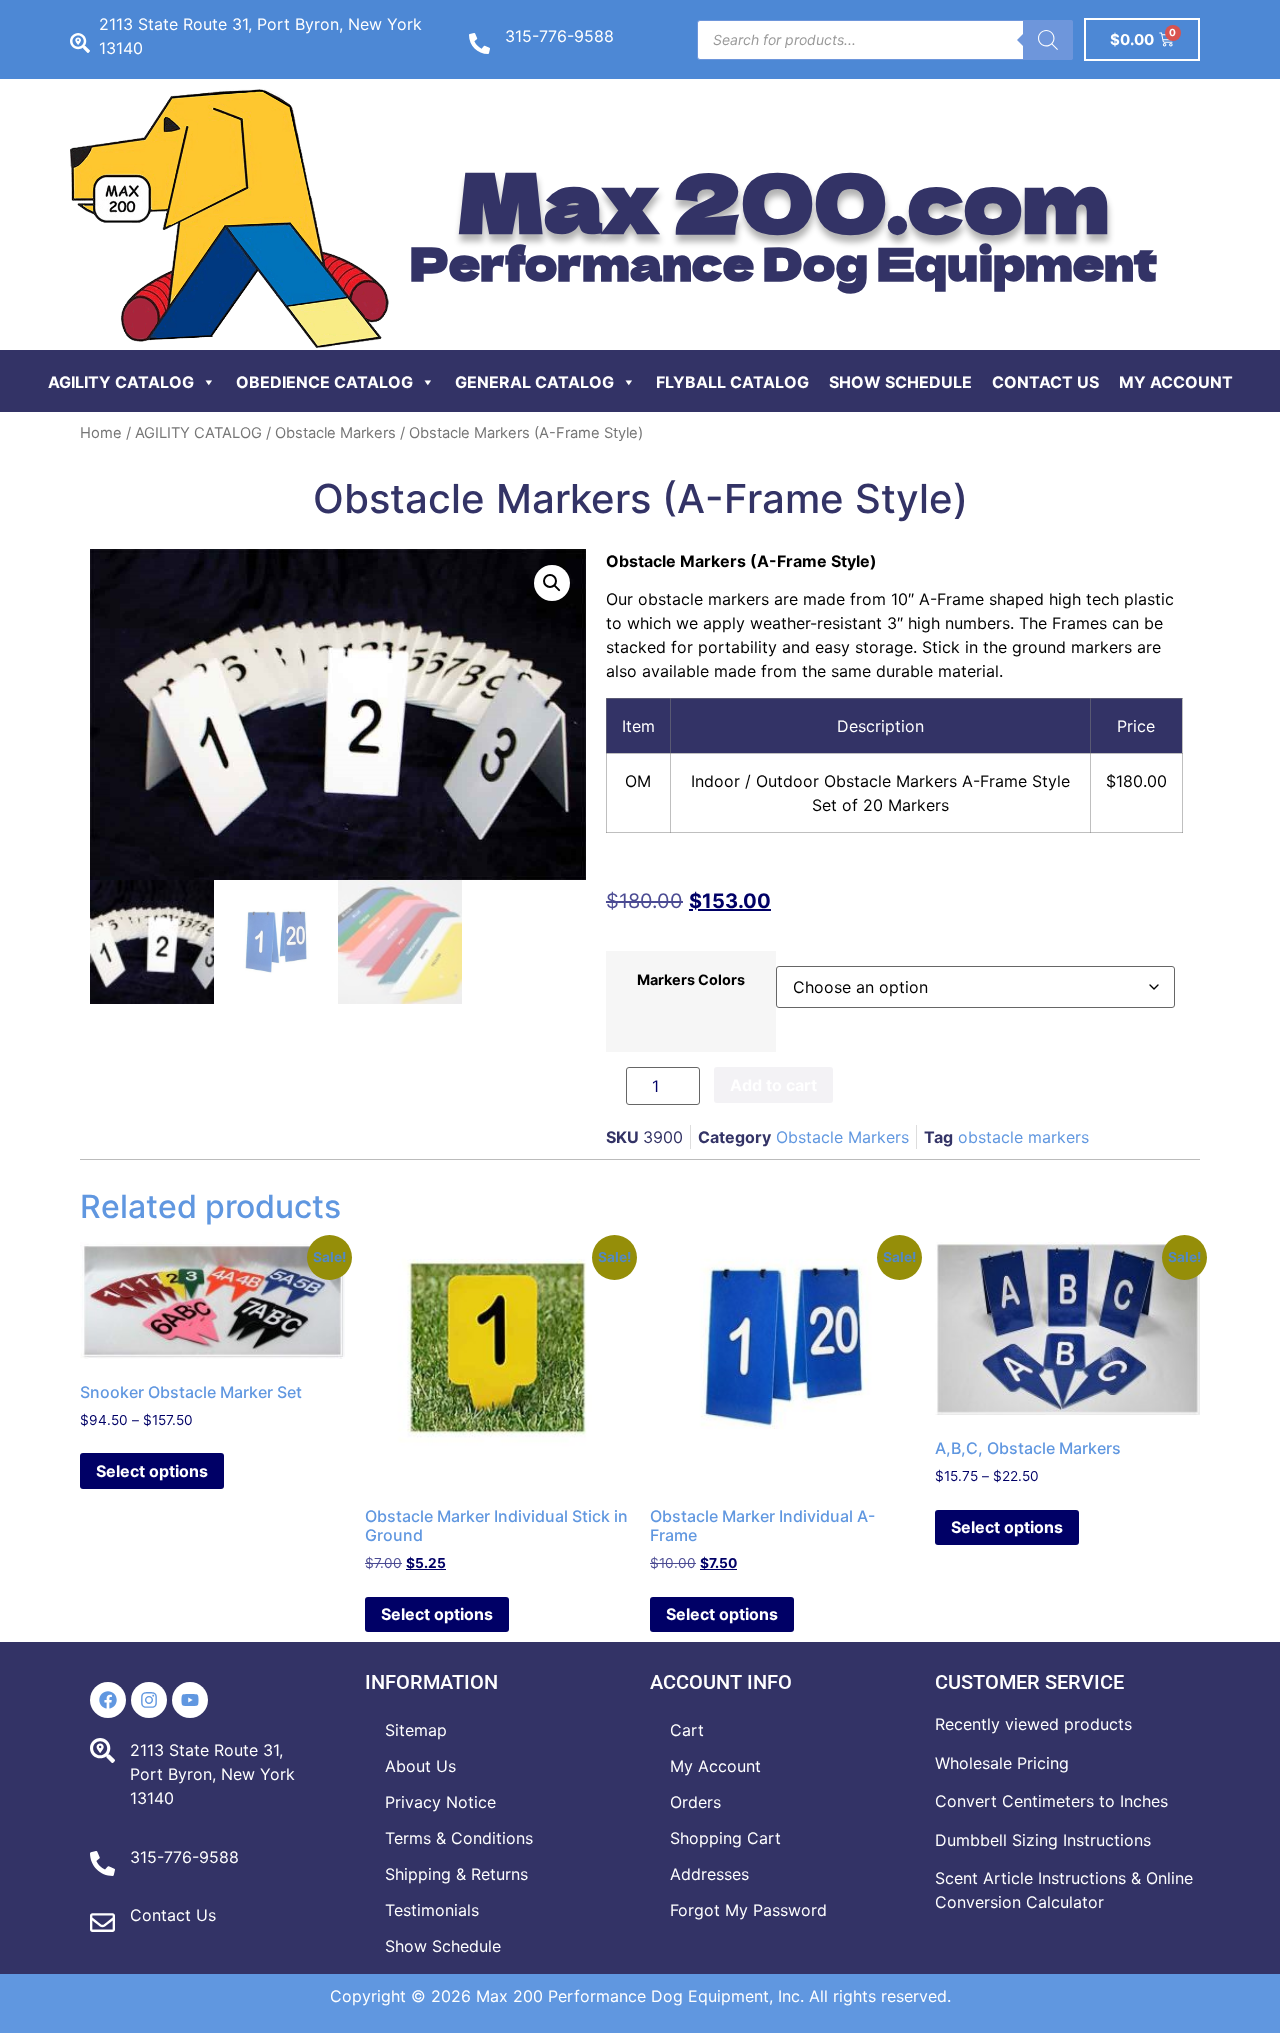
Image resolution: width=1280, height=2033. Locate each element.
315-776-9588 (559, 36)
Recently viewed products (1033, 1724)
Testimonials (432, 1910)
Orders (695, 1802)
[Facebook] (108, 1700)
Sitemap (416, 1730)
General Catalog (534, 382)
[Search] (1048, 40)
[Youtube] (190, 1700)
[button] (552, 583)
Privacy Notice (440, 1802)
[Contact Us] (102, 1922)
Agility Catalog (121, 382)
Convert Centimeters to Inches (1051, 1801)
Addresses (709, 1874)
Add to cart (773, 1085)
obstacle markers (1023, 1137)
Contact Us (1045, 382)
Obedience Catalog (324, 382)
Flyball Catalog (732, 382)
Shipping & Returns (456, 1874)
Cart (687, 1730)
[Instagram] (149, 1700)
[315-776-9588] (479, 43)
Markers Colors (691, 980)
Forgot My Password (748, 1910)
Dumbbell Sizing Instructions (1043, 1840)
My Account (1176, 382)
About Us (420, 1766)
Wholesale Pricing (1002, 1763)
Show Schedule (900, 382)
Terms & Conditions (459, 1838)
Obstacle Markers (335, 433)
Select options (152, 1471)
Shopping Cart (725, 1838)
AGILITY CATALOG (198, 433)
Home (101, 433)
